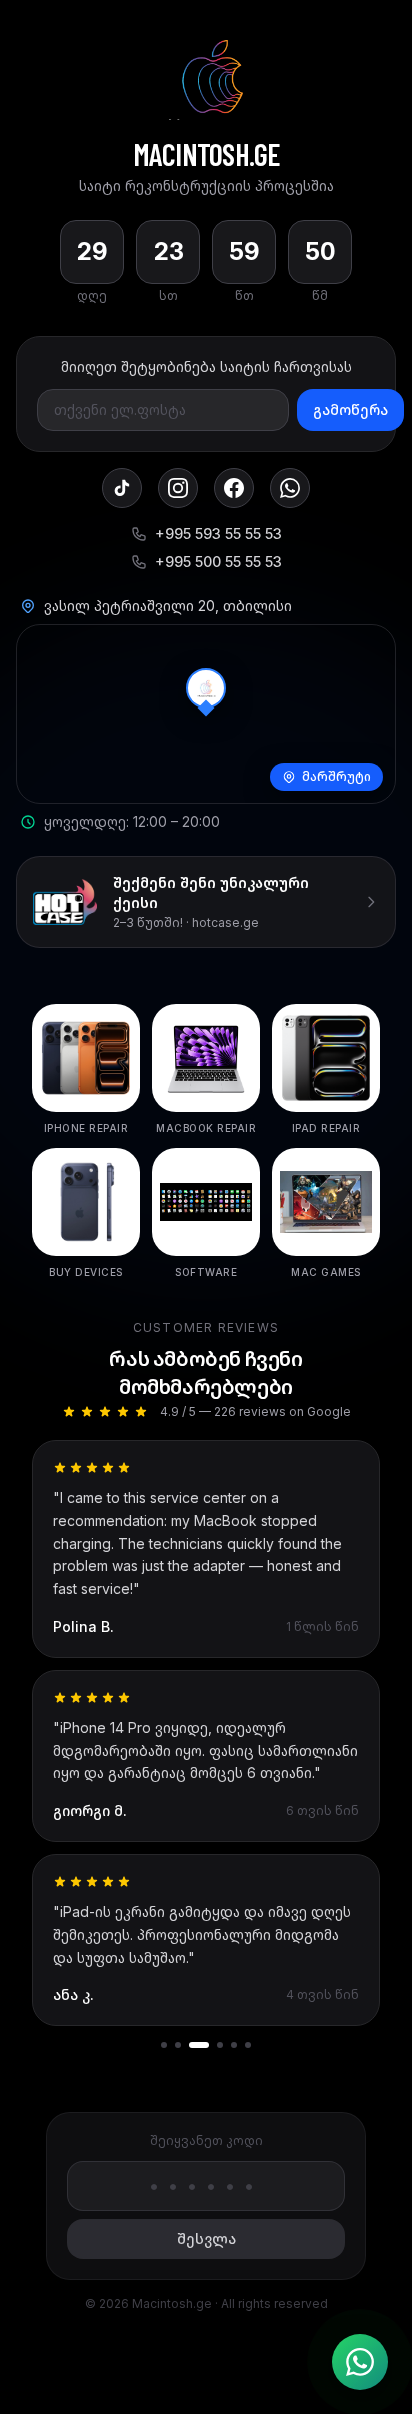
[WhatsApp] (290, 488)
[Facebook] (234, 488)
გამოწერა (350, 409)
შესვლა (206, 2238)
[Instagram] (178, 488)
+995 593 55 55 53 (218, 533)
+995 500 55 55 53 (218, 561)
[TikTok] (122, 488)
